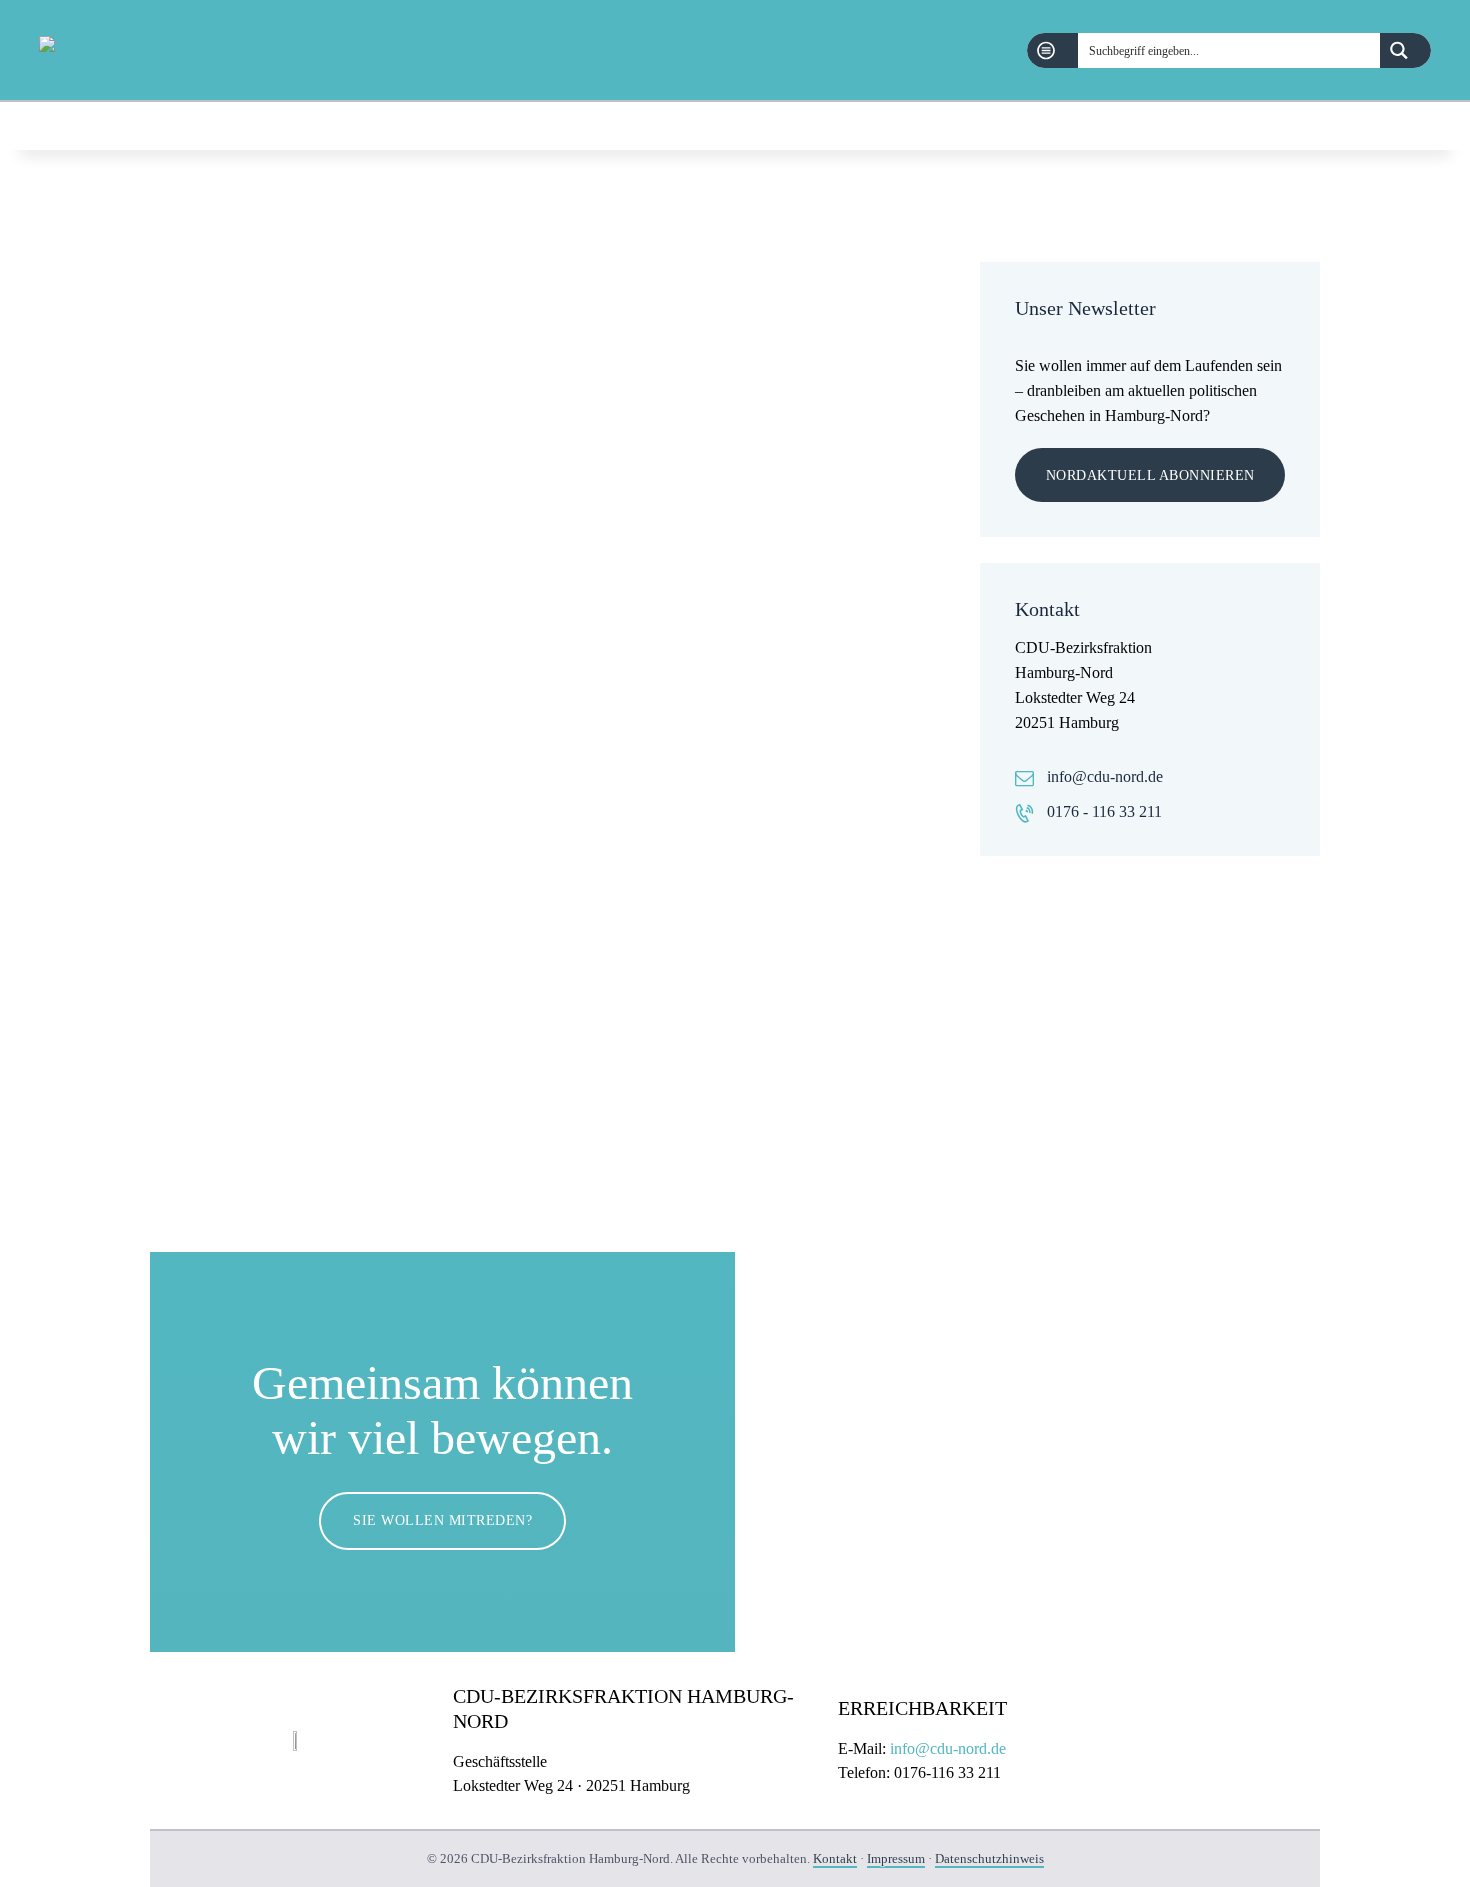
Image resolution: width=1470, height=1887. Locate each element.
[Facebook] (1368, 126)
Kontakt (835, 1858)
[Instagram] (1419, 126)
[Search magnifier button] (1405, 50)
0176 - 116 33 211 (1104, 811)
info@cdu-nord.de (1105, 776)
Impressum (896, 1858)
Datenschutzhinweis (989, 1858)
